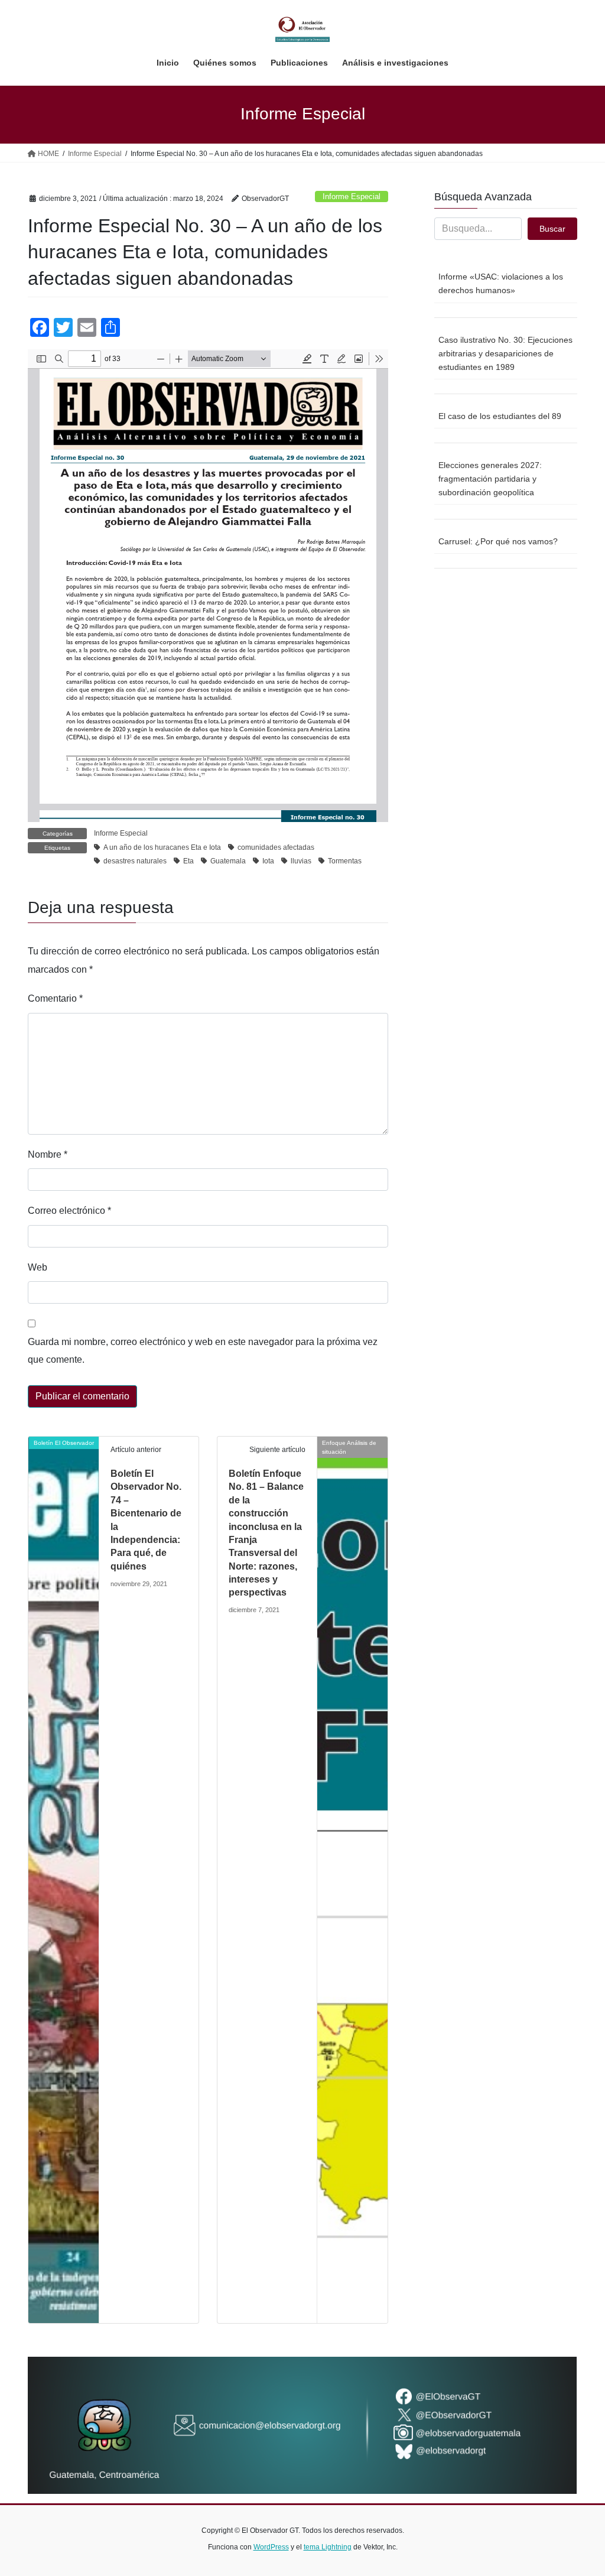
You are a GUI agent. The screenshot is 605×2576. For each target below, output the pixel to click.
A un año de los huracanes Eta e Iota (162, 847)
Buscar (552, 229)
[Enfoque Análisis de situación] (352, 1879)
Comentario (55, 998)
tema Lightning (328, 2547)
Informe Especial (352, 196)
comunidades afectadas (276, 847)
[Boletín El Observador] (64, 1879)
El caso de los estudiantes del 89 (500, 416)
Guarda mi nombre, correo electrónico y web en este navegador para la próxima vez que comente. (203, 1351)
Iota (268, 861)
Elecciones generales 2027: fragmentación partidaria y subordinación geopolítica (490, 479)
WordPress (271, 2547)
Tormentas (345, 861)
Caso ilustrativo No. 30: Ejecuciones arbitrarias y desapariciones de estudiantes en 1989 (505, 353)
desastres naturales (135, 861)
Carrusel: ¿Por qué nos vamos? (498, 541)
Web (38, 1267)
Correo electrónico (69, 1211)
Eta (188, 861)
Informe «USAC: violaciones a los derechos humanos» (501, 283)
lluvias (301, 861)
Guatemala (228, 861)
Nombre (48, 1154)
